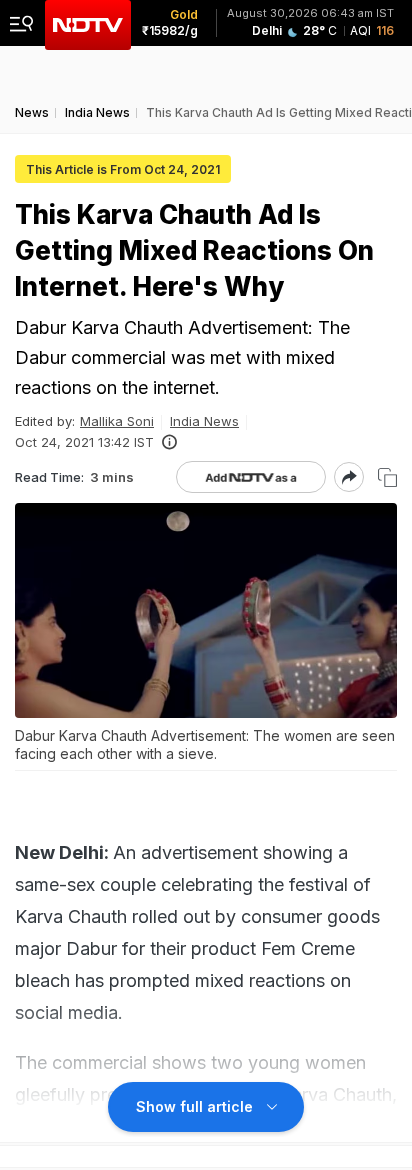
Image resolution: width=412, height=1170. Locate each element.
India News (204, 421)
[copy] (387, 477)
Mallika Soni (117, 421)
